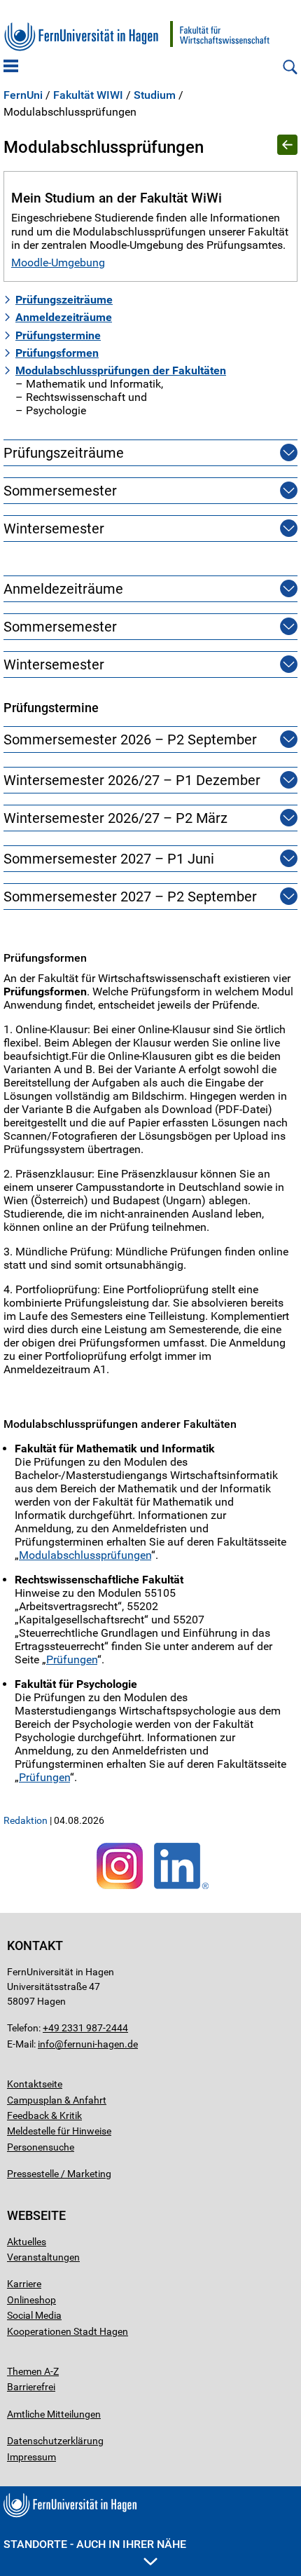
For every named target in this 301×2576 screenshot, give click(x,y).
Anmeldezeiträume (64, 317)
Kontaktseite (35, 2084)
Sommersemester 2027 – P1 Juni (109, 859)
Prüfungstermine (58, 335)
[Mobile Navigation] (11, 67)
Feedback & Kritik (44, 2115)
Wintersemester (54, 529)
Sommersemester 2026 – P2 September (130, 740)
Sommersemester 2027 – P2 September (130, 897)
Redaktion (26, 1820)
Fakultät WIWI (88, 95)
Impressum (31, 2457)
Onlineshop (31, 2300)
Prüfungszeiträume (64, 300)
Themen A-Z (33, 2371)
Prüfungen (72, 1660)
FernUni (23, 95)
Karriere (24, 2284)
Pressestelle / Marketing (59, 2174)
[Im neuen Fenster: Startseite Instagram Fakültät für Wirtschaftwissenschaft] (120, 1889)
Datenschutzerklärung (55, 2441)
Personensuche (41, 2147)
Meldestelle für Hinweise (59, 2131)
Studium (155, 95)
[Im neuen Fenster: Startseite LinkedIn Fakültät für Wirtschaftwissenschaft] (181, 1889)
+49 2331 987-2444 (85, 2028)
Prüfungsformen (57, 353)
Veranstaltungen (43, 2257)
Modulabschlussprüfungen (85, 1555)
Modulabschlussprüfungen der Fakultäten (121, 370)
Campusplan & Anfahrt (57, 2100)
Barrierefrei (31, 2387)
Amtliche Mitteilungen (54, 2414)
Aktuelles (27, 2242)
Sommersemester (60, 491)
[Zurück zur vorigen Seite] (287, 146)
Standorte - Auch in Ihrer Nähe (95, 2544)
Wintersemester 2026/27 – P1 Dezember (132, 780)
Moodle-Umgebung (58, 263)
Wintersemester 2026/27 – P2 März (115, 818)
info (46, 2044)
